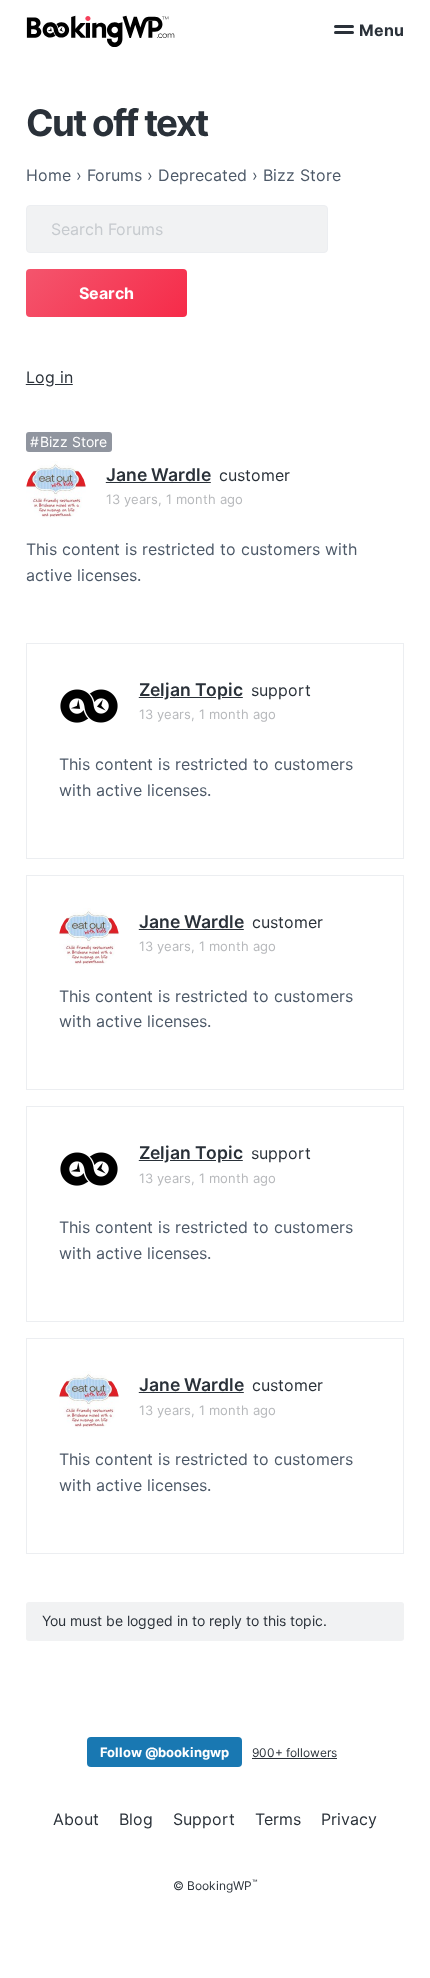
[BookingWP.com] (101, 31)
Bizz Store (73, 441)
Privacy (349, 1819)
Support (204, 1819)
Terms (278, 1819)
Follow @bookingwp (164, 1752)
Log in (49, 377)
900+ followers (294, 1752)
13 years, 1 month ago (174, 499)
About (76, 1819)
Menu (381, 30)
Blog (136, 1819)
